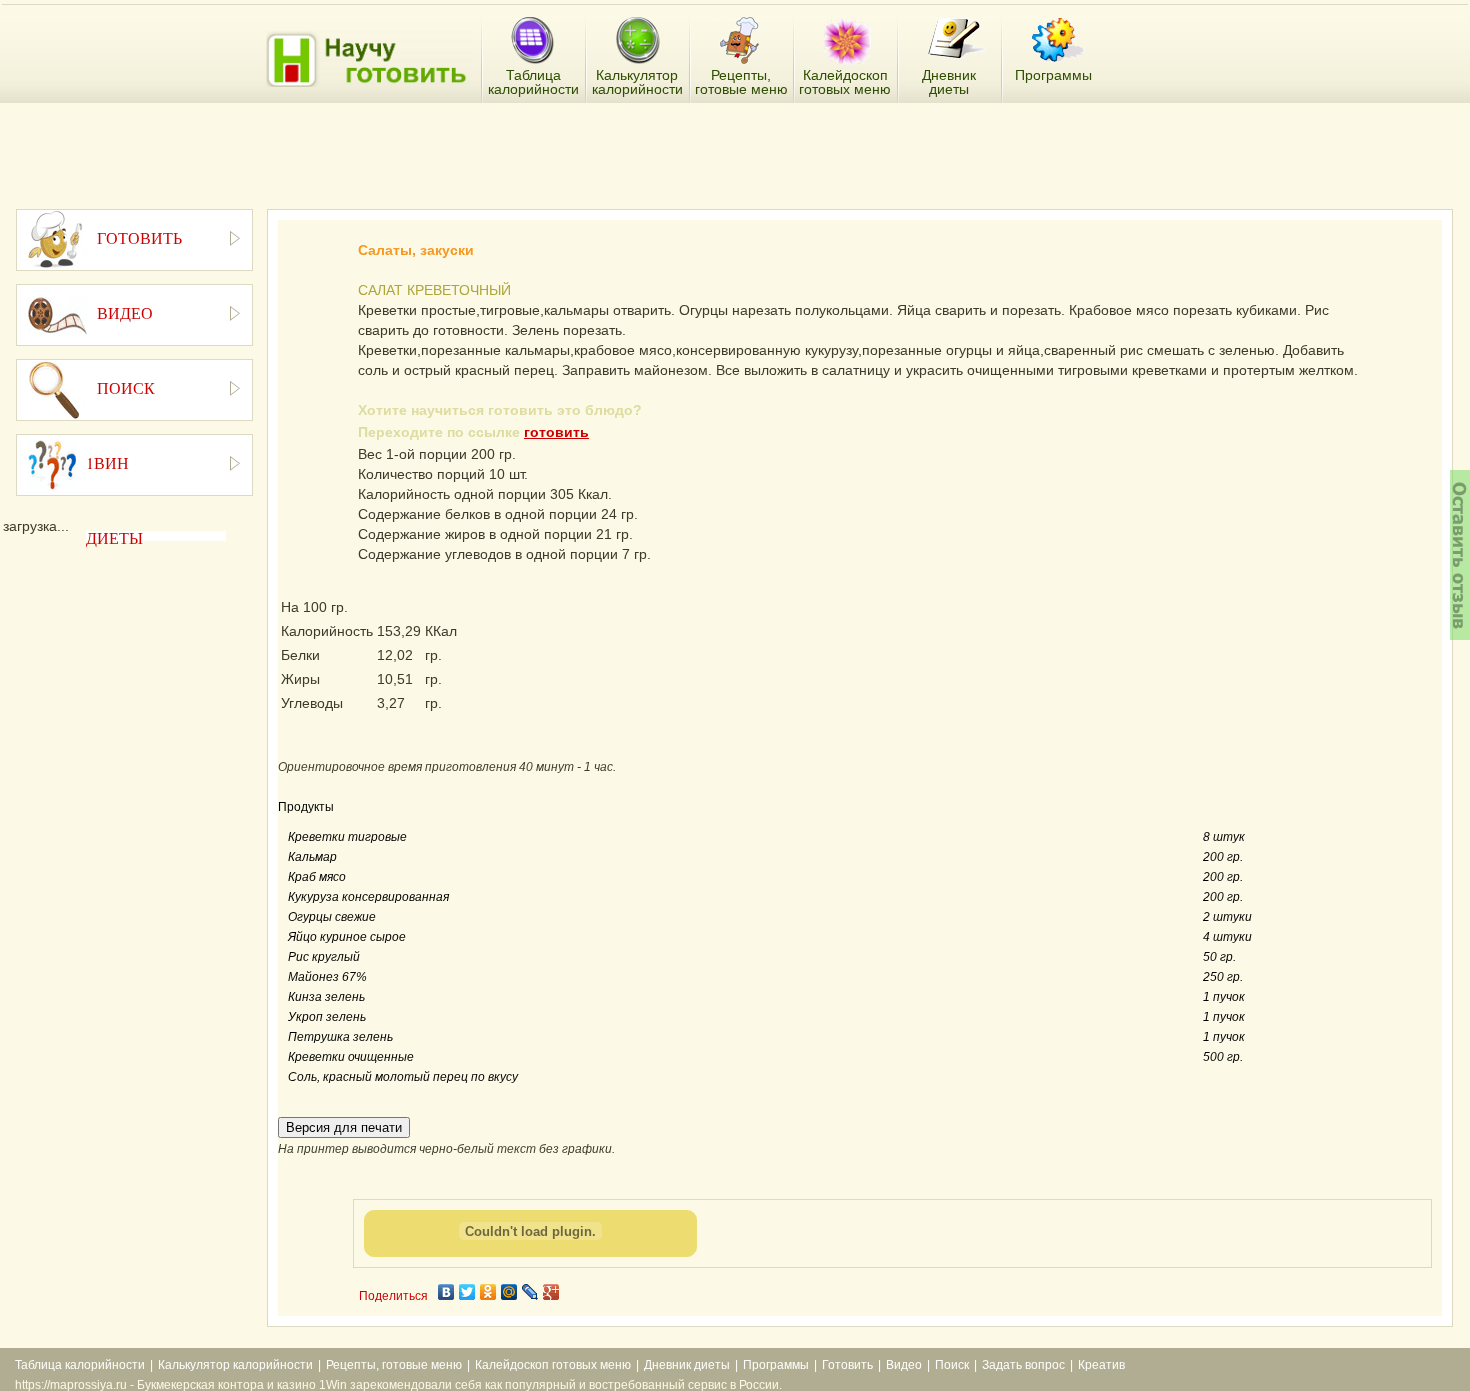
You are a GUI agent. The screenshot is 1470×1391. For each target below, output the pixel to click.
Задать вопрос (1023, 1365)
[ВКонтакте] (446, 1292)
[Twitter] (467, 1292)
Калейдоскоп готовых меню (553, 1365)
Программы (776, 1365)
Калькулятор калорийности (235, 1365)
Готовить (847, 1365)
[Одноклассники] (488, 1292)
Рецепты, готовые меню (394, 1365)
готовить (556, 432)
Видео (904, 1365)
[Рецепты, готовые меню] (741, 41)
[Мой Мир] (509, 1292)
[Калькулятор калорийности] (637, 41)
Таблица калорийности (80, 1365)
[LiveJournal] (530, 1292)
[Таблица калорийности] (532, 41)
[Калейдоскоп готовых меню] (847, 41)
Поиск (952, 1365)
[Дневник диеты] (956, 38)
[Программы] (1058, 40)
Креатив (1101, 1365)
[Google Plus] (551, 1292)
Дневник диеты (687, 1365)
